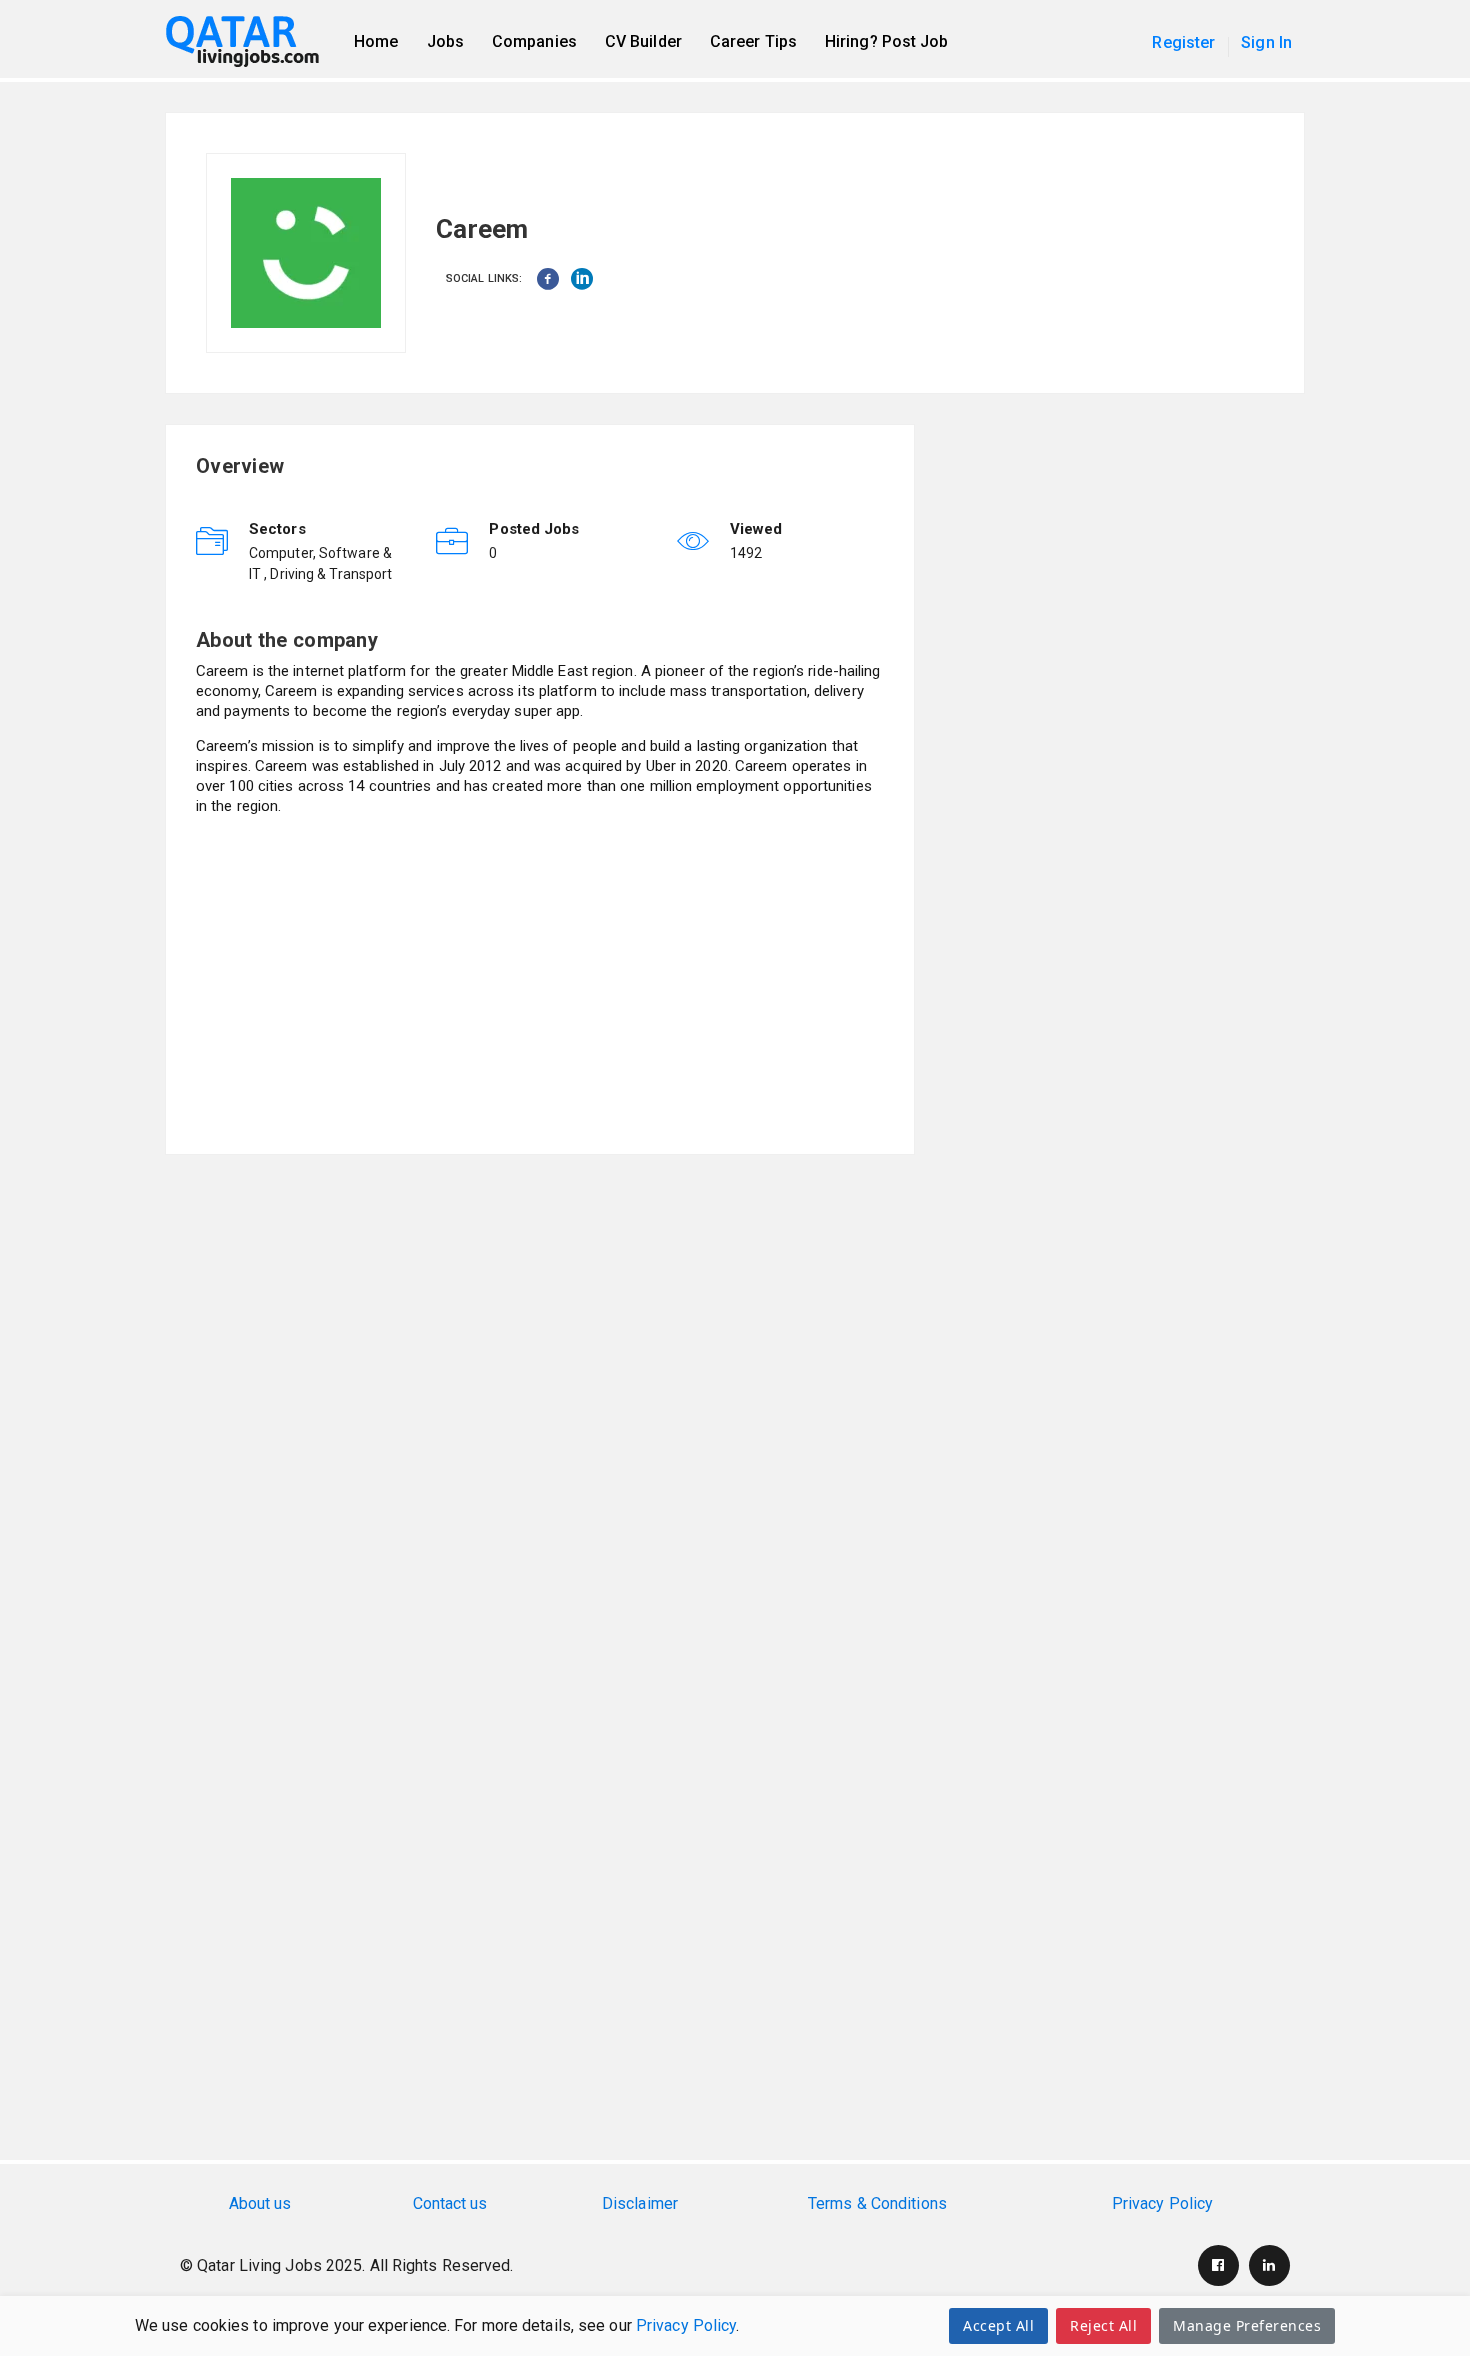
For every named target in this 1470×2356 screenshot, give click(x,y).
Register (1183, 42)
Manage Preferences (1247, 2325)
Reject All (1103, 2325)
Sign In (1266, 42)
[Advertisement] (540, 984)
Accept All (998, 2325)
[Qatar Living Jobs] (252, 42)
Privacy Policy (686, 2325)
